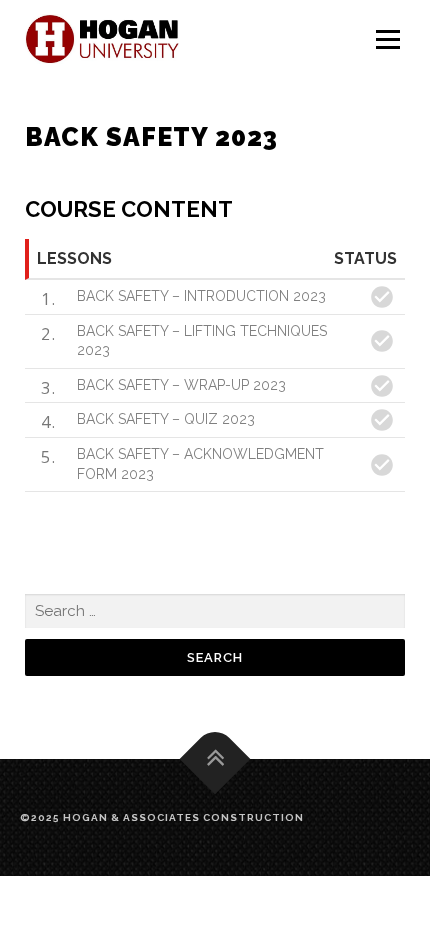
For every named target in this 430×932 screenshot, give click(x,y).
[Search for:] (215, 611)
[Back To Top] (215, 759)
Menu (387, 40)
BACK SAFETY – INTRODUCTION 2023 (201, 296)
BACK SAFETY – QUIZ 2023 (166, 419)
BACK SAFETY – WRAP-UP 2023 (181, 385)
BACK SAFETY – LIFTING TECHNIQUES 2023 (202, 341)
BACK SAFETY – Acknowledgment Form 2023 (200, 464)
